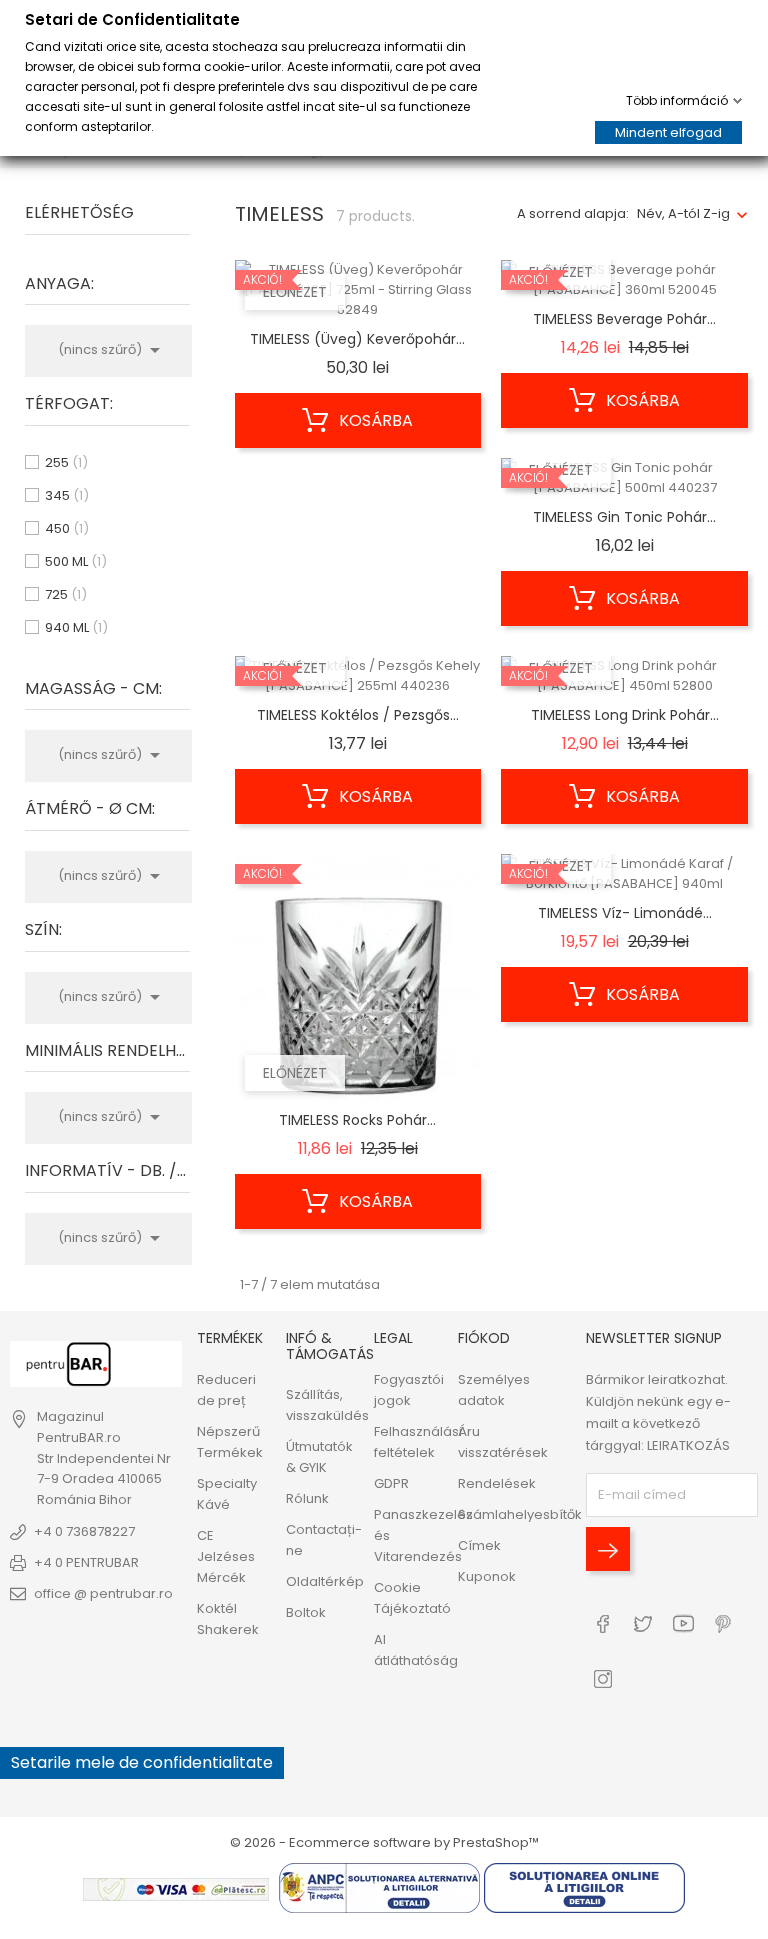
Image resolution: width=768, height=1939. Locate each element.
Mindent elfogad (668, 132)
